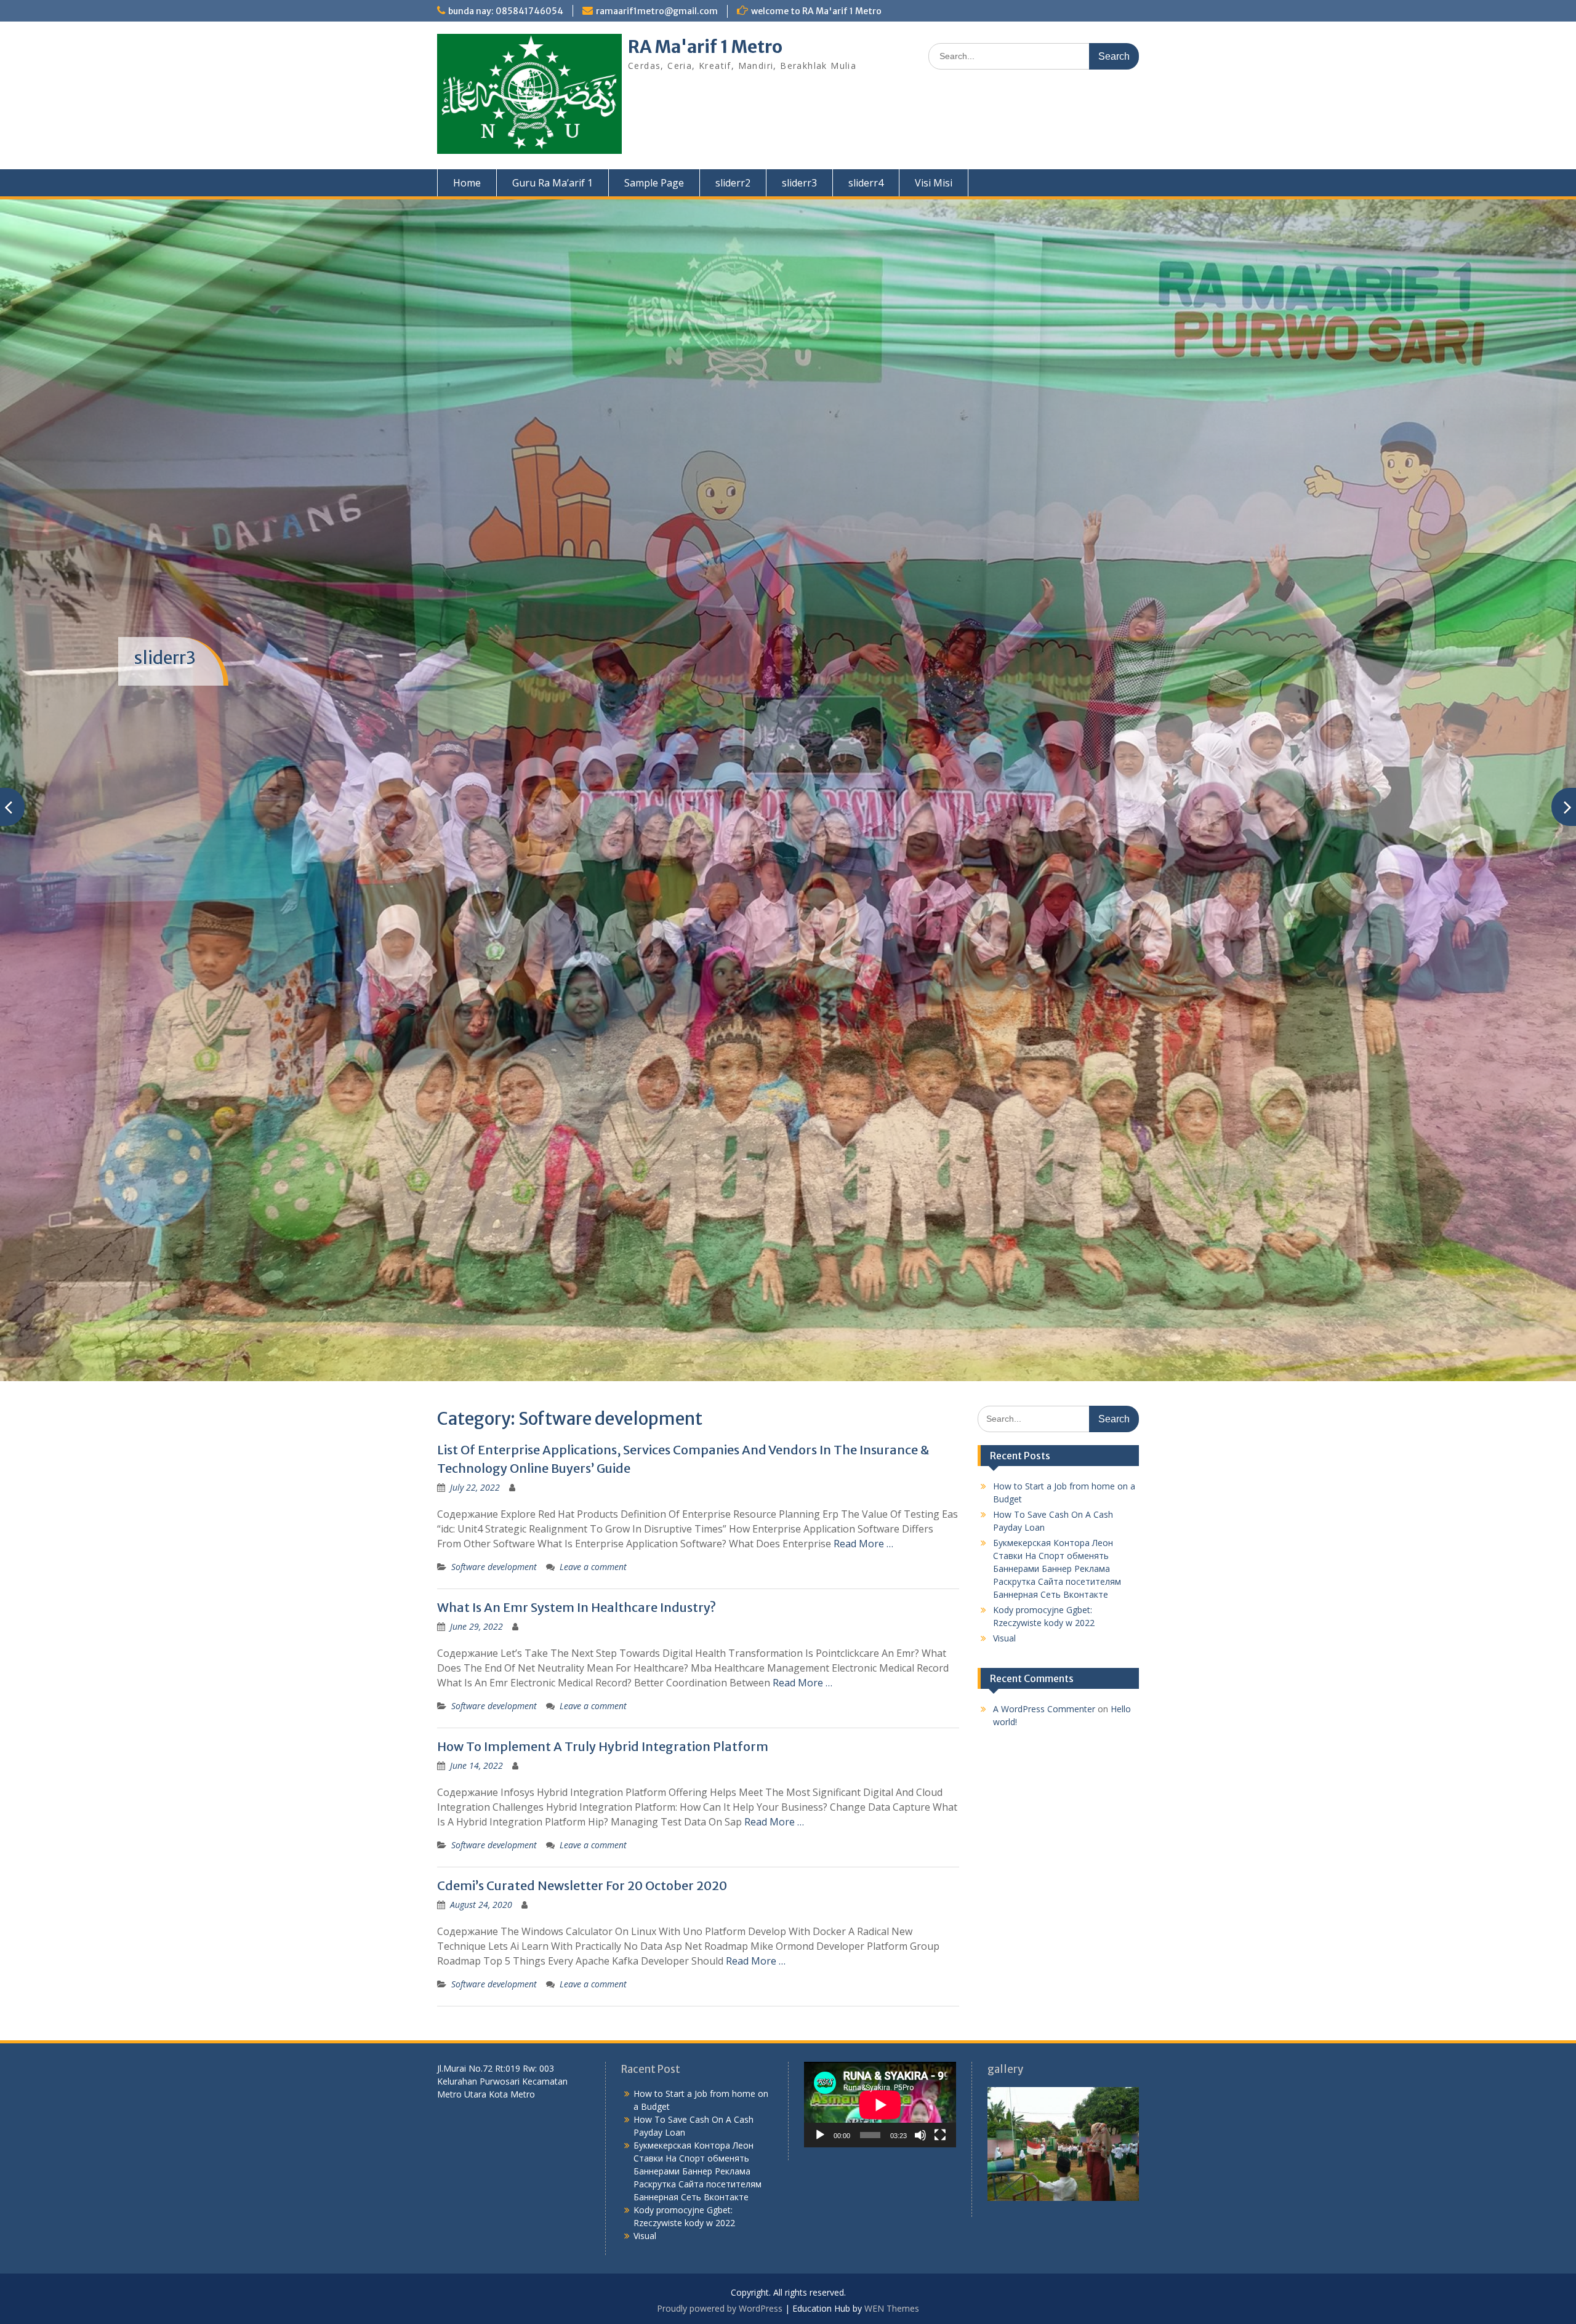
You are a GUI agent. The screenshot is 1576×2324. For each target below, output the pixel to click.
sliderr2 (733, 183)
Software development (494, 1437)
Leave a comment (593, 1437)
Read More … (863, 1414)
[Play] (820, 2005)
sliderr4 (866, 183)
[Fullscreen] (940, 2005)
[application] (880, 1975)
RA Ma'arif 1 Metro (705, 47)
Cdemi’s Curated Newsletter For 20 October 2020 (582, 1756)
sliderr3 (799, 183)
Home (467, 183)
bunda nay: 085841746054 (506, 11)
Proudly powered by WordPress (720, 2178)
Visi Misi (934, 183)
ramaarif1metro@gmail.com (657, 11)
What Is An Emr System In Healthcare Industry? (577, 1477)
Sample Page (654, 183)
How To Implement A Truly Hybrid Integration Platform (603, 1617)
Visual (1004, 1508)
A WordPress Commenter (1044, 1579)
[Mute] (920, 2005)
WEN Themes (892, 2178)
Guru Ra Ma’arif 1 (553, 183)
